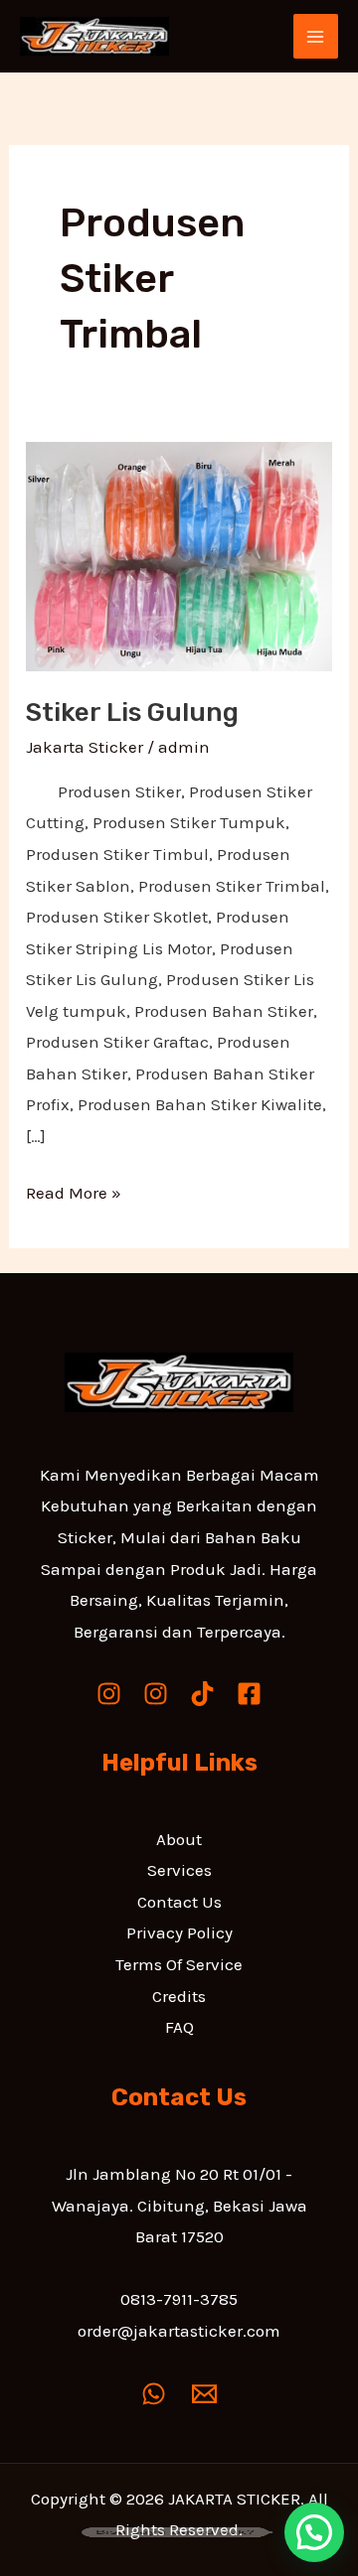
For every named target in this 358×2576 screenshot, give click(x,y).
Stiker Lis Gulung (132, 713)
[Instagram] (109, 1694)
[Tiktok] (202, 1694)
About (179, 1839)
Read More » (74, 1190)
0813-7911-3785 (179, 2299)
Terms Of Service (179, 1964)
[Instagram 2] (156, 1694)
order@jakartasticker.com (179, 2331)
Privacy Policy (179, 1932)
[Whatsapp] (154, 2394)
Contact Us (179, 1902)
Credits (179, 1996)
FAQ (179, 2027)
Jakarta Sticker (85, 747)
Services (179, 1870)
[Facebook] (249, 1694)
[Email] (204, 2394)
